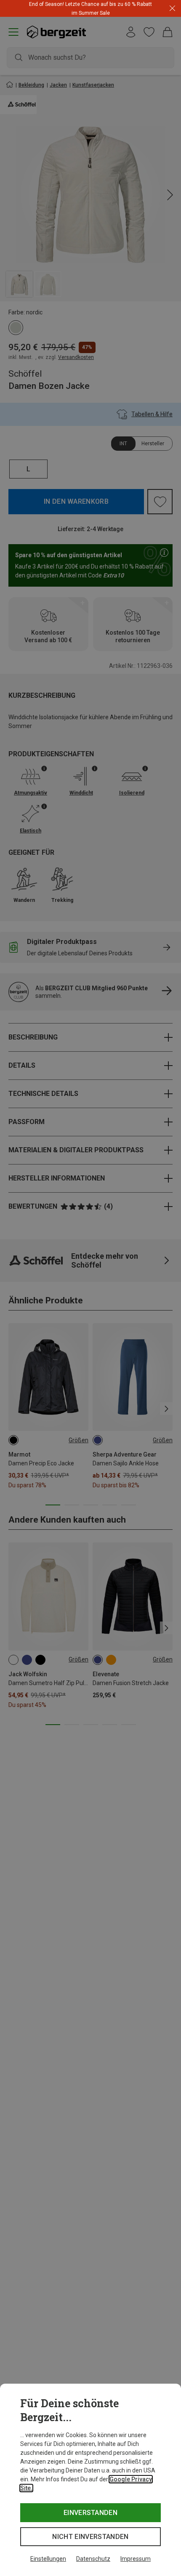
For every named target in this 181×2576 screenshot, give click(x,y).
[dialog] (90, 2480)
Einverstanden (90, 2513)
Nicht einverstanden (90, 2537)
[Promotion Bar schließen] (172, 9)
